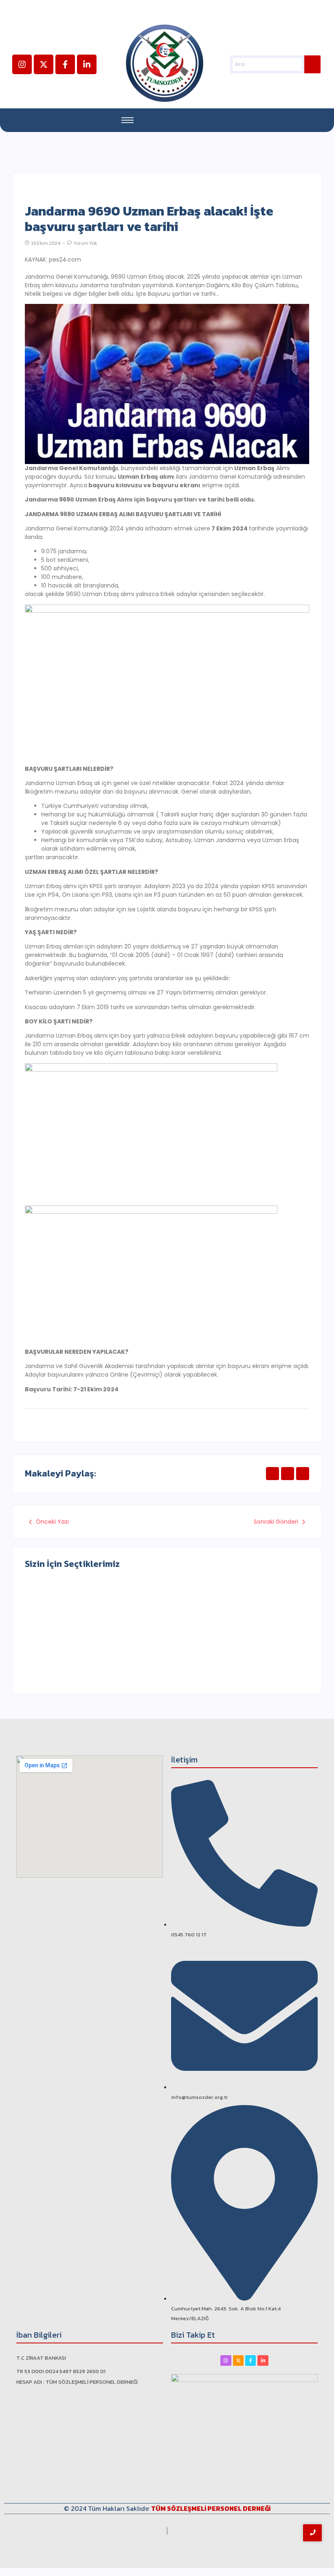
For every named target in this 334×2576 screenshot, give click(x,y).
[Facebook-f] (65, 64)
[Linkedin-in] (87, 64)
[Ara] (312, 64)
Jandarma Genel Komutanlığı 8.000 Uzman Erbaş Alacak (232, 1646)
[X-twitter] (44, 64)
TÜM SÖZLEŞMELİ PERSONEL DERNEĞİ (211, 2508)
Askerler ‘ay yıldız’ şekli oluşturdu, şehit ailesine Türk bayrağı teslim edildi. (88, 1643)
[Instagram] (22, 64)
